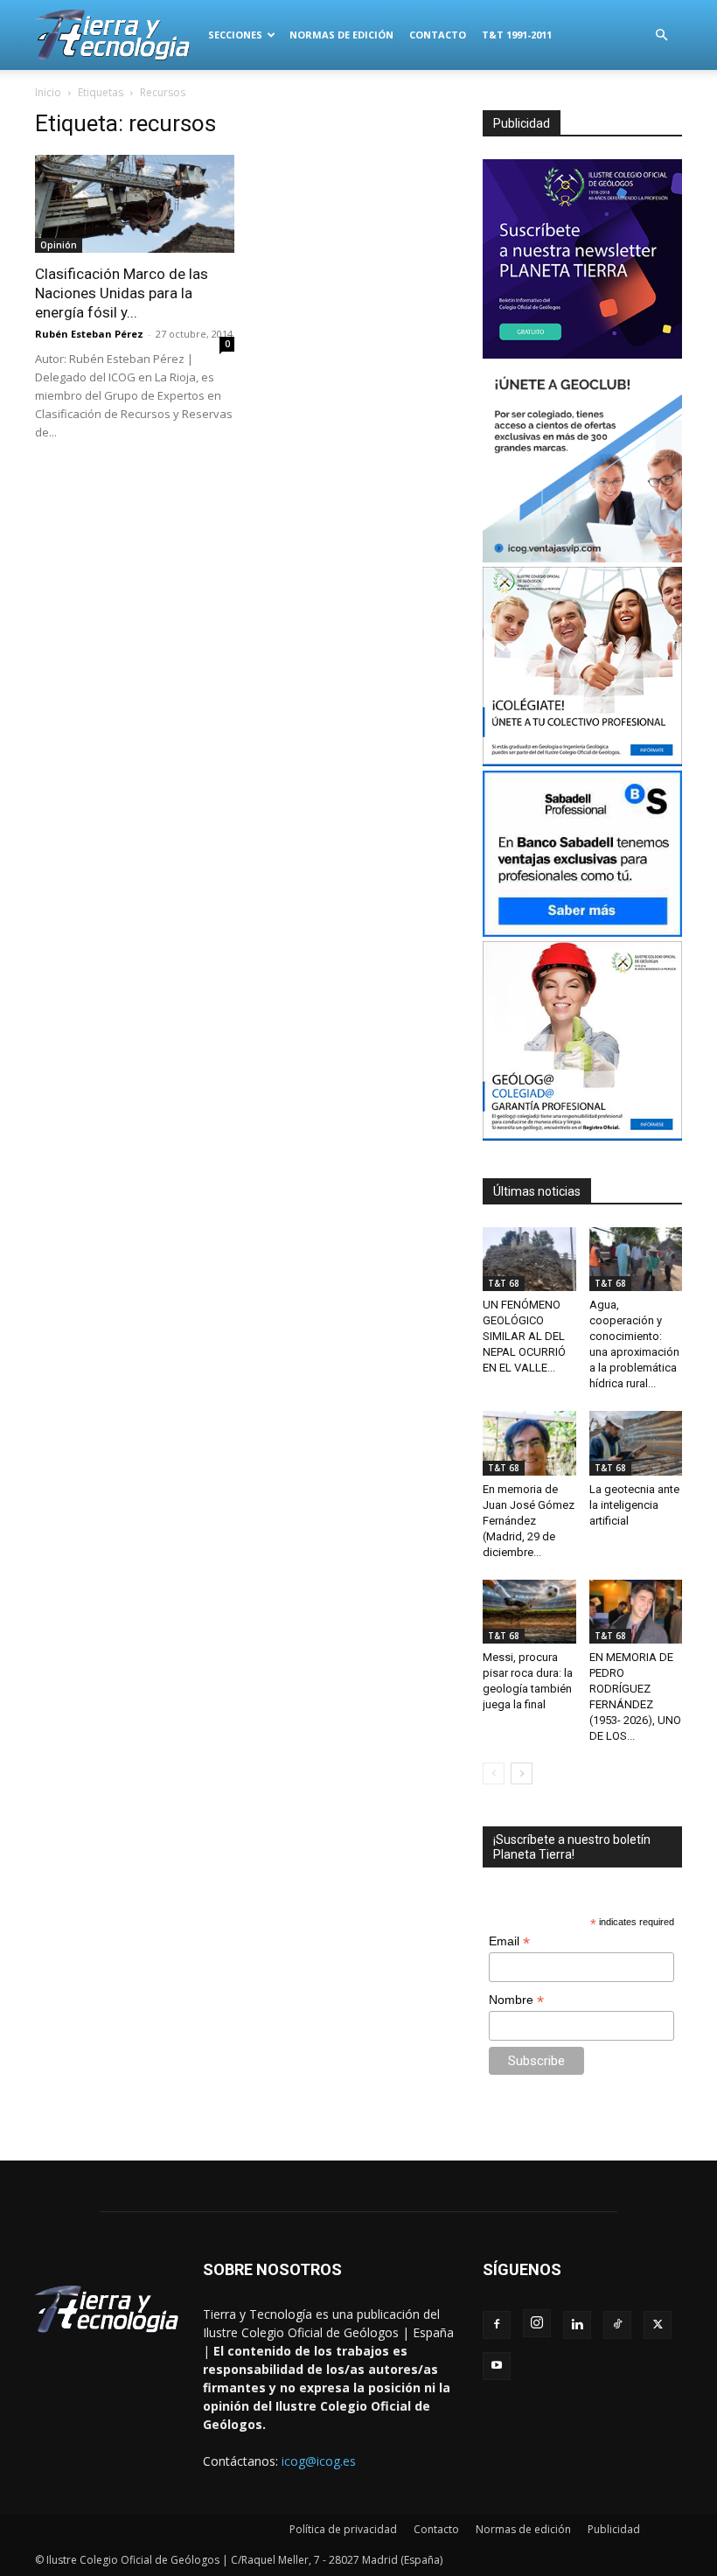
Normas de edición (341, 35)
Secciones (235, 35)
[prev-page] (494, 1773)
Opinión (59, 245)
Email (509, 1941)
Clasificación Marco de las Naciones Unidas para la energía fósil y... (122, 293)
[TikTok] (617, 2325)
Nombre (516, 2000)
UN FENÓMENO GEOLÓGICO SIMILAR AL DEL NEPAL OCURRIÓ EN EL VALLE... (524, 1336)
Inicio (48, 92)
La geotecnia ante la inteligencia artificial (634, 1505)
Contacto (438, 35)
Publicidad (614, 2529)
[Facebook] (497, 2325)
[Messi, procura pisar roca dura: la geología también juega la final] (529, 1612)
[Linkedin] (577, 2325)
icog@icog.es (319, 2461)
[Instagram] (537, 2323)
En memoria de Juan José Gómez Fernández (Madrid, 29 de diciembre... (529, 1521)
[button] (661, 35)
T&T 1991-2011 (517, 35)
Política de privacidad (343, 2529)
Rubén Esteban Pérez (89, 334)
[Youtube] (497, 2366)
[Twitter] (658, 2325)
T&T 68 (504, 1283)
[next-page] (522, 1773)
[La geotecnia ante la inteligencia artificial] (636, 1443)
